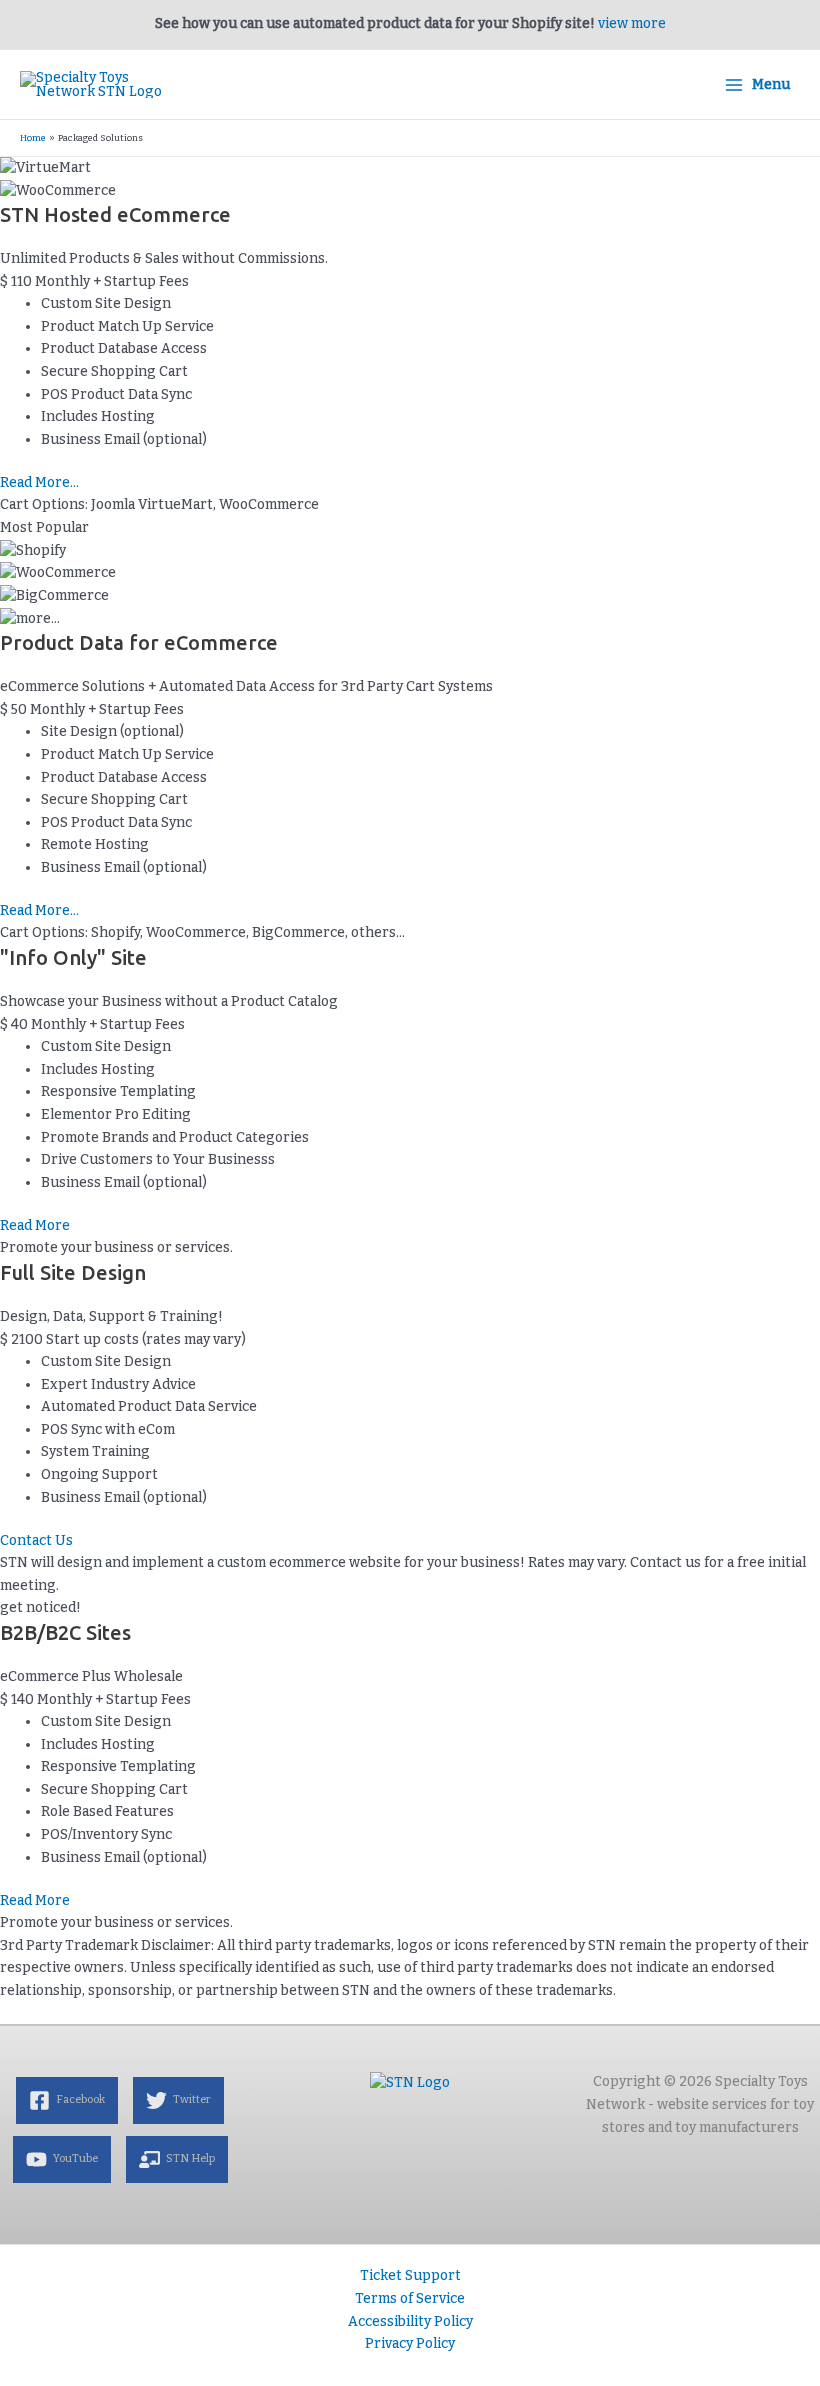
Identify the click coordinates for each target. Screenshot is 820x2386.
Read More (35, 1225)
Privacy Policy (410, 2343)
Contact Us (36, 1540)
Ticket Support (410, 2275)
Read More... (39, 482)
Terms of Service (410, 2298)
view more (632, 23)
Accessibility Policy (410, 2321)
